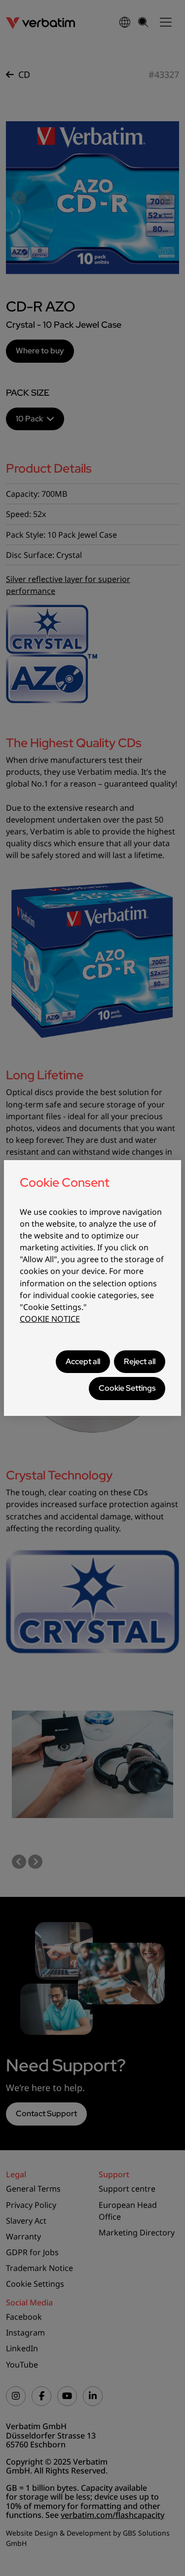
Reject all (140, 1361)
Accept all (83, 1361)
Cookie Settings (127, 1388)
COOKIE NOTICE (50, 1319)
